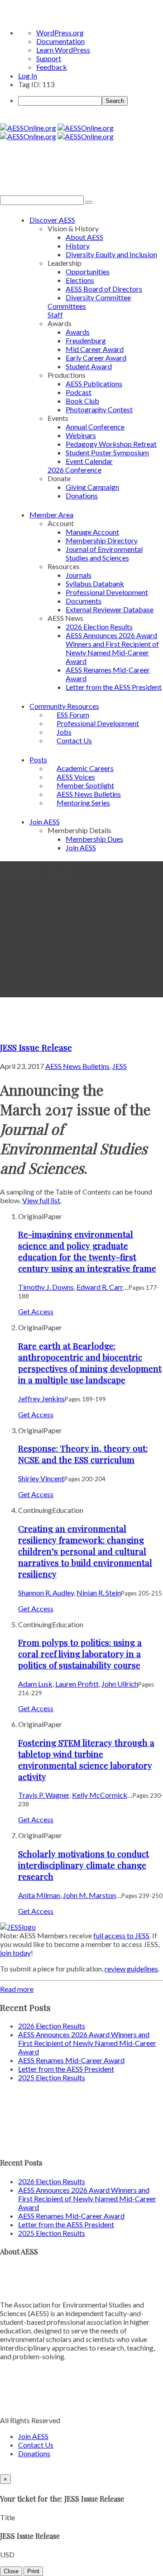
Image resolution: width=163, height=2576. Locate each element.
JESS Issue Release (36, 1047)
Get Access (36, 1311)
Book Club (82, 401)
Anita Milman (39, 1895)
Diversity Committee (98, 297)
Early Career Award (96, 358)
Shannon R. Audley (46, 1593)
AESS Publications (94, 383)
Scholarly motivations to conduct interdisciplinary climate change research (84, 1865)
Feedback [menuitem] (52, 67)
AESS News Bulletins (77, 1066)
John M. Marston (89, 1895)
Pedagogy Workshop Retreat (111, 444)
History (78, 246)
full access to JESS (121, 1935)
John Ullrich (120, 1684)
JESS (120, 1066)
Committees (67, 306)
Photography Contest (99, 409)
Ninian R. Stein (99, 1593)
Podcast (79, 392)
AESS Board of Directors (104, 289)
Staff (55, 315)
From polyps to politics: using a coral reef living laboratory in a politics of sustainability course (80, 1654)
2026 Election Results (99, 627)
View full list (41, 1200)
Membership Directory (102, 540)
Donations (82, 495)
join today (15, 1953)
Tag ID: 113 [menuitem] (36, 84)
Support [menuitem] (49, 58)
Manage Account (92, 532)
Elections (80, 280)
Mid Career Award (95, 349)
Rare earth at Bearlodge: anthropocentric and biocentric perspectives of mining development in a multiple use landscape (90, 1363)
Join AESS (45, 822)
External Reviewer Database (110, 609)
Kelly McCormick (100, 1795)
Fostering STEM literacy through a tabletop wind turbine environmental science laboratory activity (86, 1760)
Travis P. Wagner (44, 1795)
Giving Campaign (92, 487)
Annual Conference (95, 427)
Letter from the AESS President (114, 687)
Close (11, 2571)
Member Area (51, 515)
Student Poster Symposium (107, 452)
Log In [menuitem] (28, 76)
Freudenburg (86, 340)
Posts (38, 759)
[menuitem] (91, 101)
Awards (78, 332)
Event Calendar (89, 461)
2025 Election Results (52, 2077)
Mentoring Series (83, 803)
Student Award (89, 366)
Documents (84, 601)
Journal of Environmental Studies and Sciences (104, 553)
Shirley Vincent (41, 1478)
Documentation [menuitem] (60, 41)
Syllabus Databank (95, 583)
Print (33, 2571)
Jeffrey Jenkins (41, 1398)
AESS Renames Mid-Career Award (71, 2060)
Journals (79, 575)
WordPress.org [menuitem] (60, 32)
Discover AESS (52, 220)
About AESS (84, 237)
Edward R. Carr (100, 1287)
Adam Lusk (35, 1684)
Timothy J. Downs (46, 1287)
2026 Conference (74, 470)
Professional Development (107, 592)
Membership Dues (94, 839)
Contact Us (74, 740)
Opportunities (88, 271)
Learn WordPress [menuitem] (63, 50)
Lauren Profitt (77, 1684)
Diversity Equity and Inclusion (111, 254)
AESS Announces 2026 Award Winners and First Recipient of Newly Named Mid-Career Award (112, 648)
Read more (17, 1989)
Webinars (81, 435)
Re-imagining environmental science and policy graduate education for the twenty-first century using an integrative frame (87, 1251)
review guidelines (131, 1969)
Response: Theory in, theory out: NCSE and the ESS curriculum (83, 1454)
